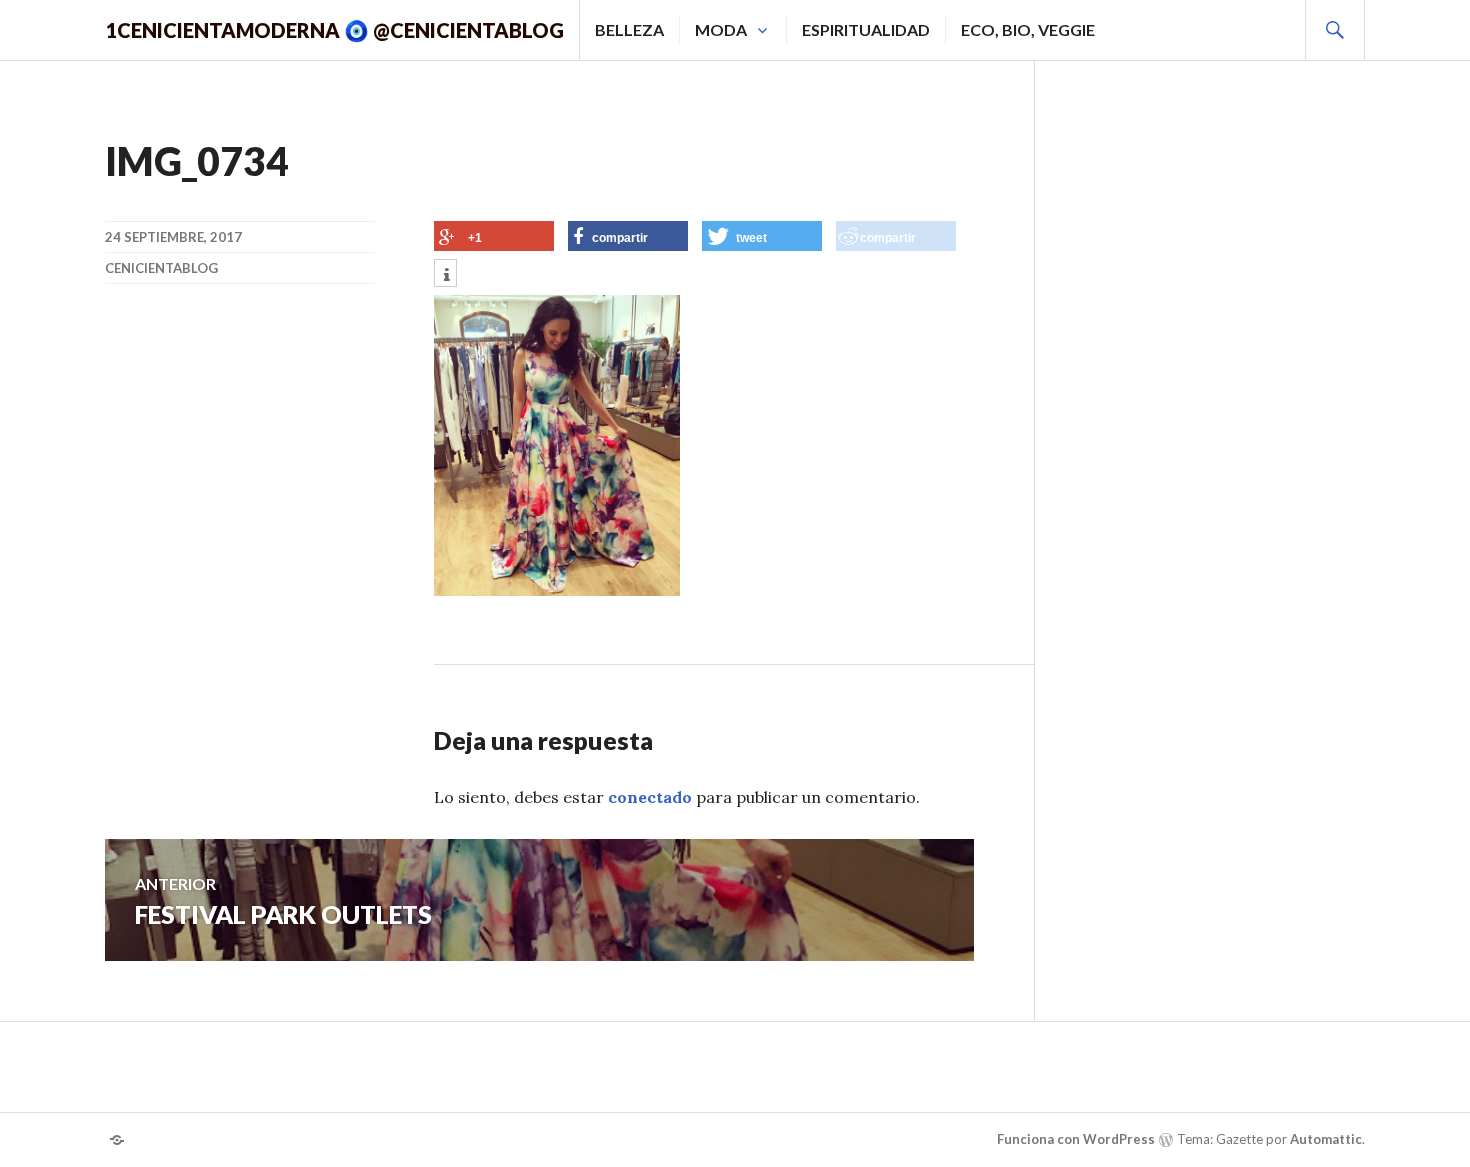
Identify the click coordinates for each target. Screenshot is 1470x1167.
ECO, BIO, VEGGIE (1028, 29)
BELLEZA (629, 29)
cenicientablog (161, 268)
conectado (650, 797)
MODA (721, 29)
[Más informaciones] (445, 275)
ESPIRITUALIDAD (866, 29)
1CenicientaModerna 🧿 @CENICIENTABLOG (334, 30)
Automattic (1326, 1139)
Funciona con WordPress (1076, 1139)
